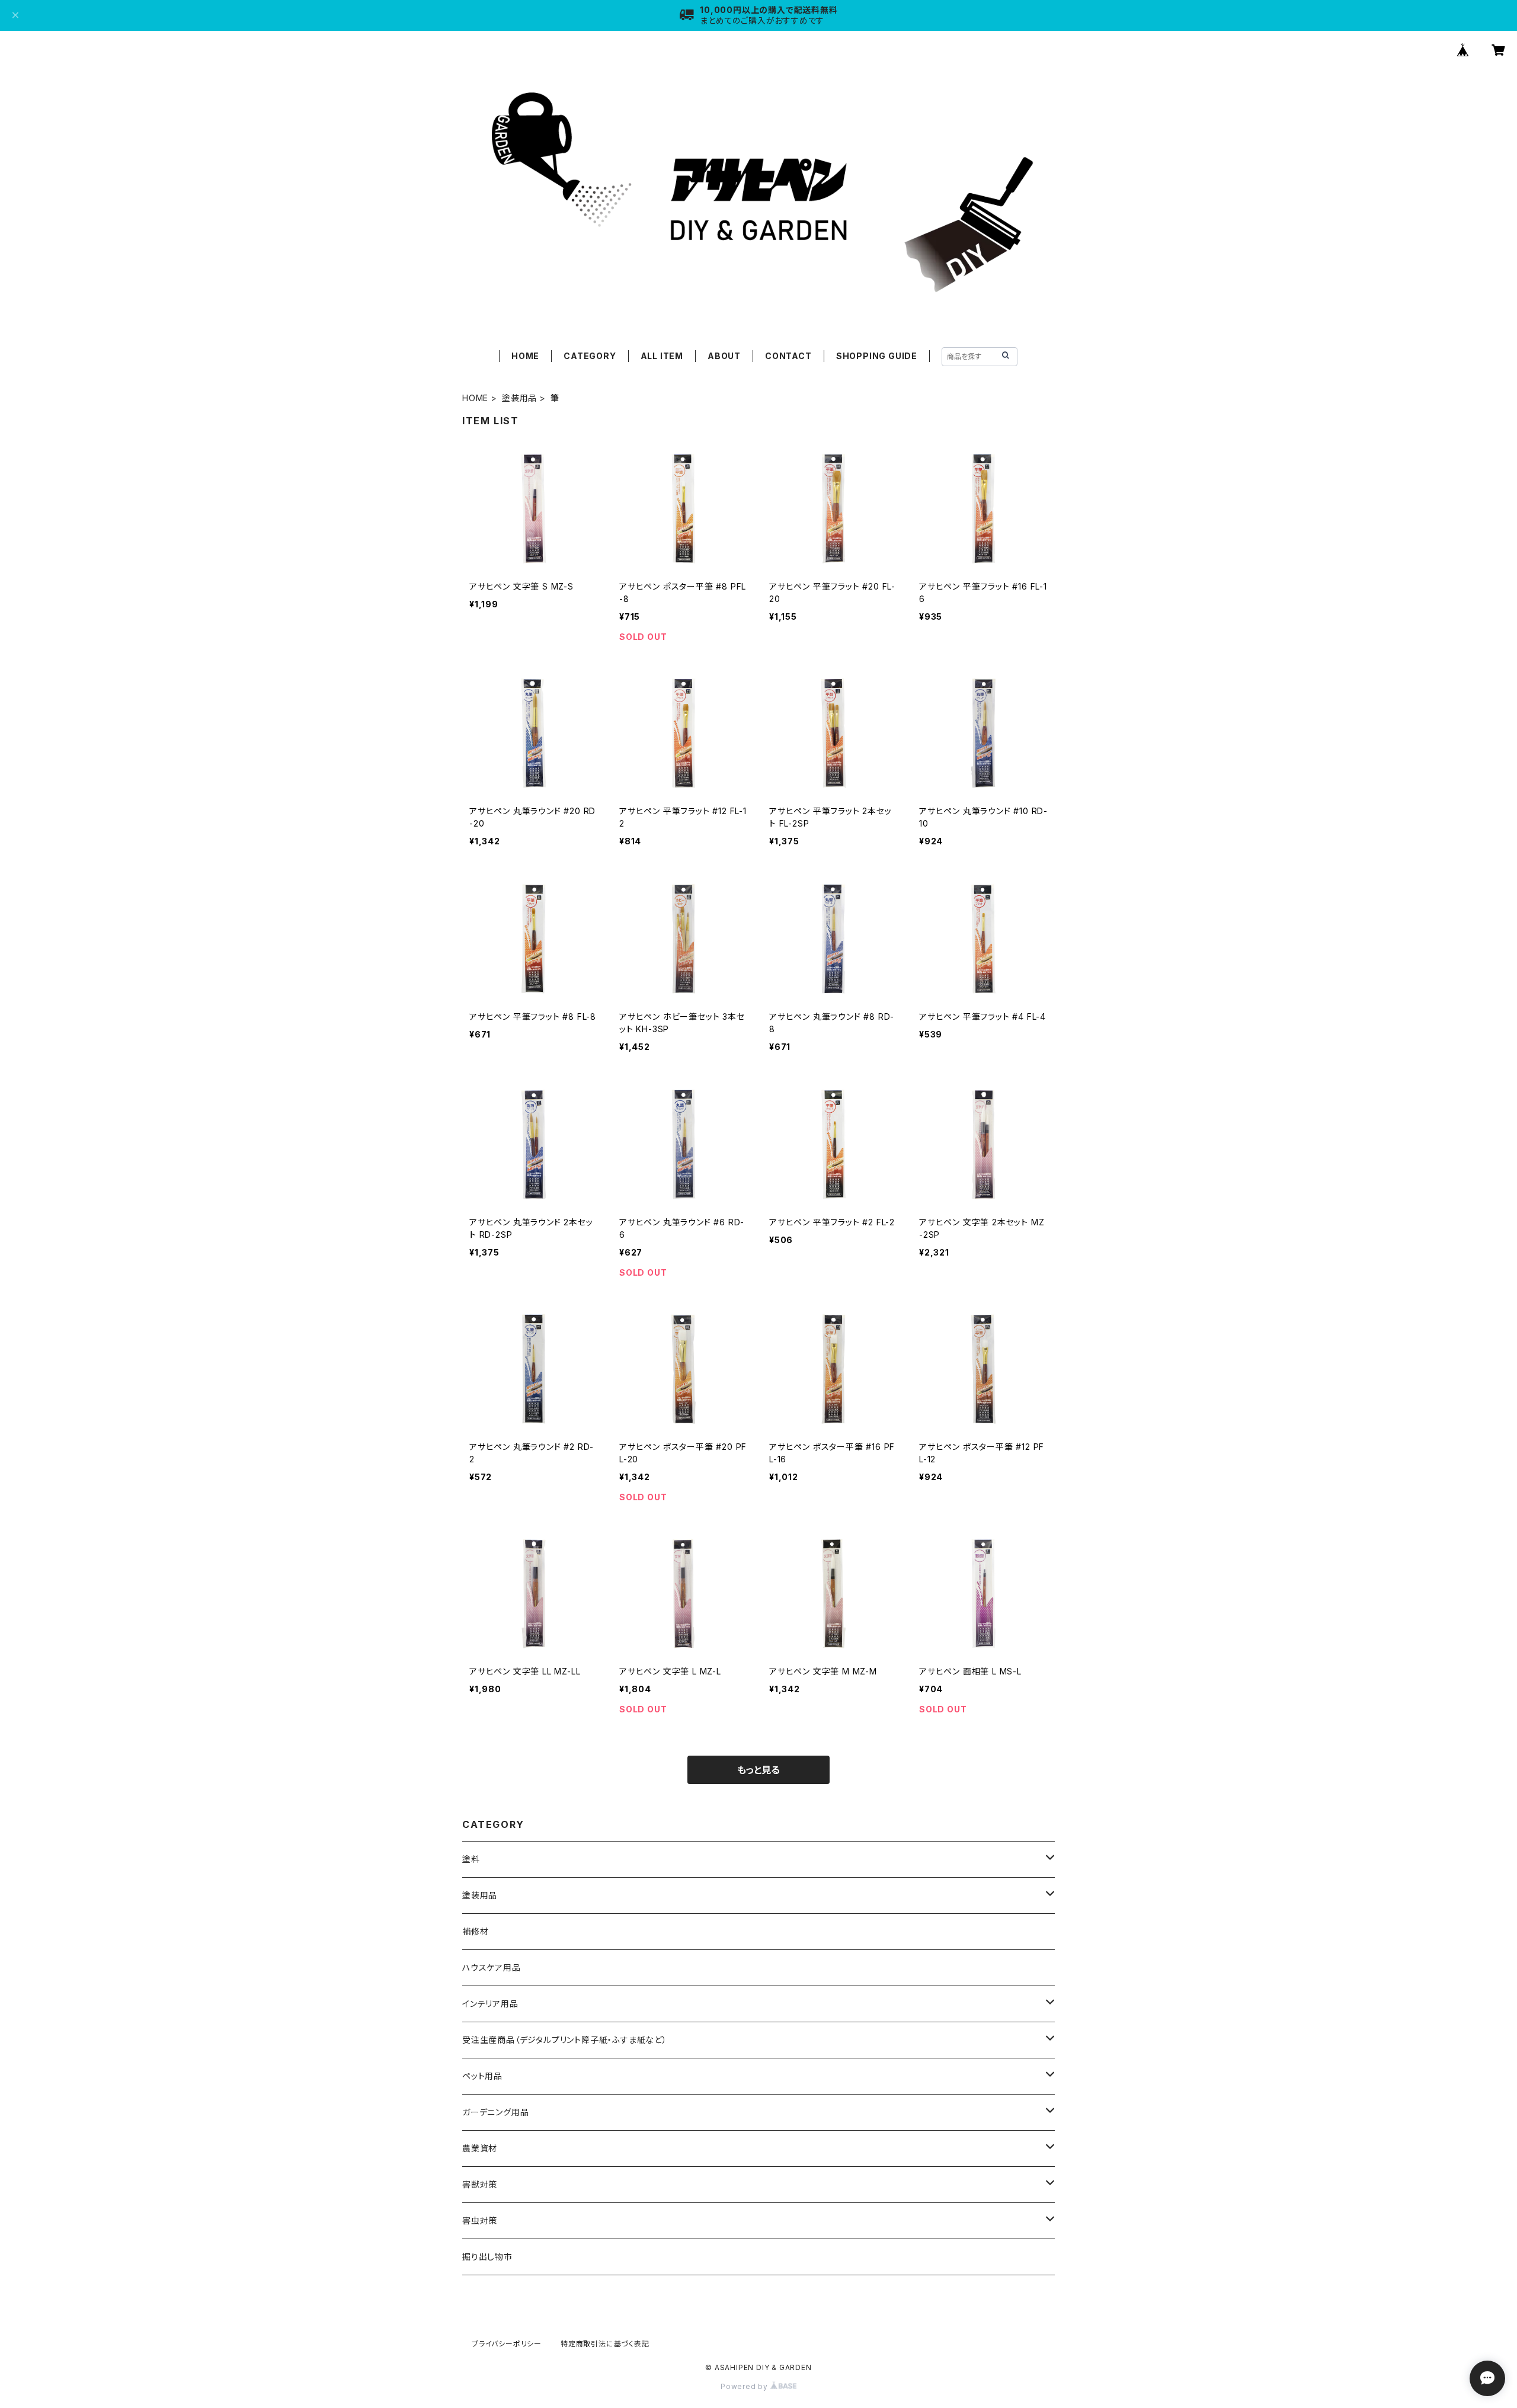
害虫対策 (480, 2220)
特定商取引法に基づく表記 (605, 2344)
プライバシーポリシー (507, 2344)
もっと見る (758, 1770)
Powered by (745, 2386)
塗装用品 (519, 398)
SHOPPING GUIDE (877, 356)
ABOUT (724, 356)
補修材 (475, 1931)
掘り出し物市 (487, 2257)
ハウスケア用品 (492, 1967)
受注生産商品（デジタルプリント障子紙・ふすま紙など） (565, 2040)
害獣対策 (480, 2184)
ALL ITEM (662, 356)
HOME (525, 356)
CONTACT (788, 356)
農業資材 (480, 2148)
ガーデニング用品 (495, 2112)
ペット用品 (482, 2076)
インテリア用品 (490, 2004)
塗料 (471, 1859)
